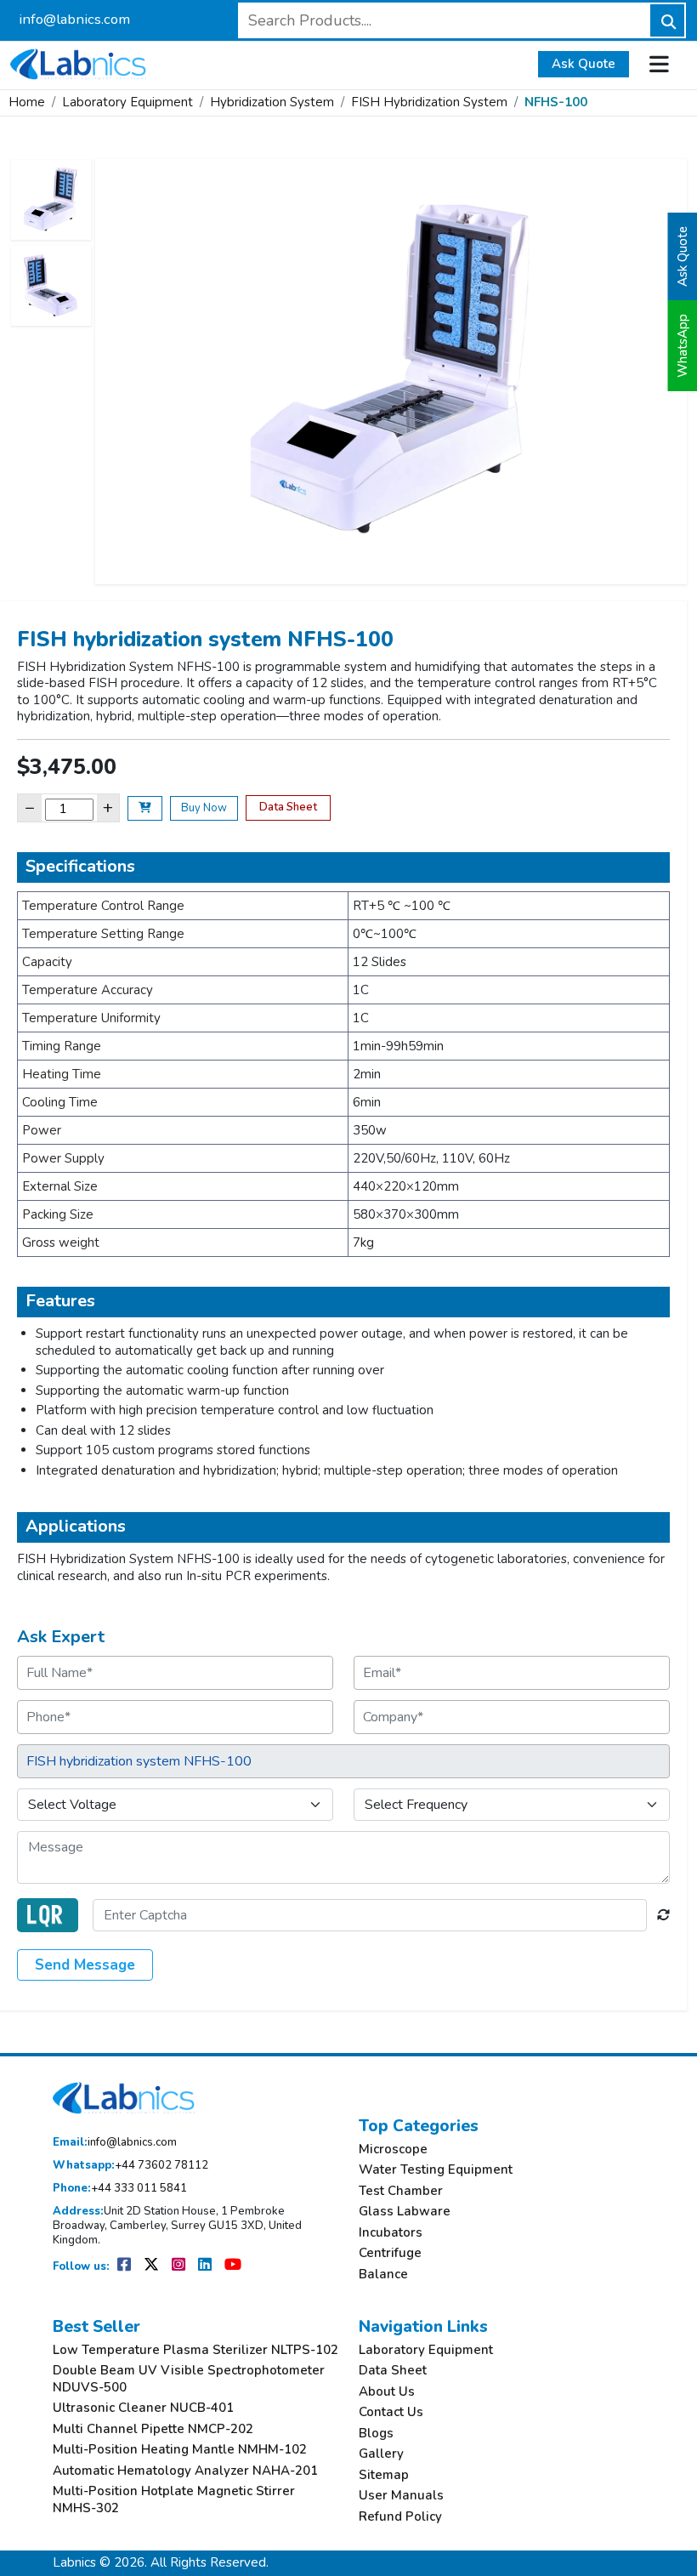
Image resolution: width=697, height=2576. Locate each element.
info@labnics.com (74, 19)
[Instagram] (180, 2266)
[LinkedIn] (206, 2266)
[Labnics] (78, 62)
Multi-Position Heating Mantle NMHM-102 (180, 2450)
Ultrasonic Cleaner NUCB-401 (143, 2408)
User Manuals (401, 2496)
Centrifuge (390, 2253)
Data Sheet (288, 807)
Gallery (381, 2454)
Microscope (393, 2150)
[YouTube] (233, 2266)
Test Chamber (401, 2191)
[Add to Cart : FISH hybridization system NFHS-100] (145, 809)
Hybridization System (272, 102)
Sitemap (384, 2475)
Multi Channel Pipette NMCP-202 (153, 2429)
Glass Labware (405, 2212)
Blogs (376, 2434)
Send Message (85, 1965)
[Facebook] (125, 2266)
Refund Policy (400, 2517)
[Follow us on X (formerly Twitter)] (153, 2266)
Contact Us (391, 2412)
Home (27, 102)
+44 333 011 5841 (120, 2189)
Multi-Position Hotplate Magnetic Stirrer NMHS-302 (174, 2500)
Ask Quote (584, 64)
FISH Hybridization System (429, 102)
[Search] (667, 20)
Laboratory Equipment (127, 102)
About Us (387, 2392)
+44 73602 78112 (130, 2166)
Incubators (391, 2233)
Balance (383, 2275)
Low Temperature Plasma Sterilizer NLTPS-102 (195, 2350)
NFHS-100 (556, 102)
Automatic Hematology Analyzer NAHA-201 (185, 2471)
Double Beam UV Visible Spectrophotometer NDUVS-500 (189, 2379)
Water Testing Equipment (436, 2170)
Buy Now (204, 808)
